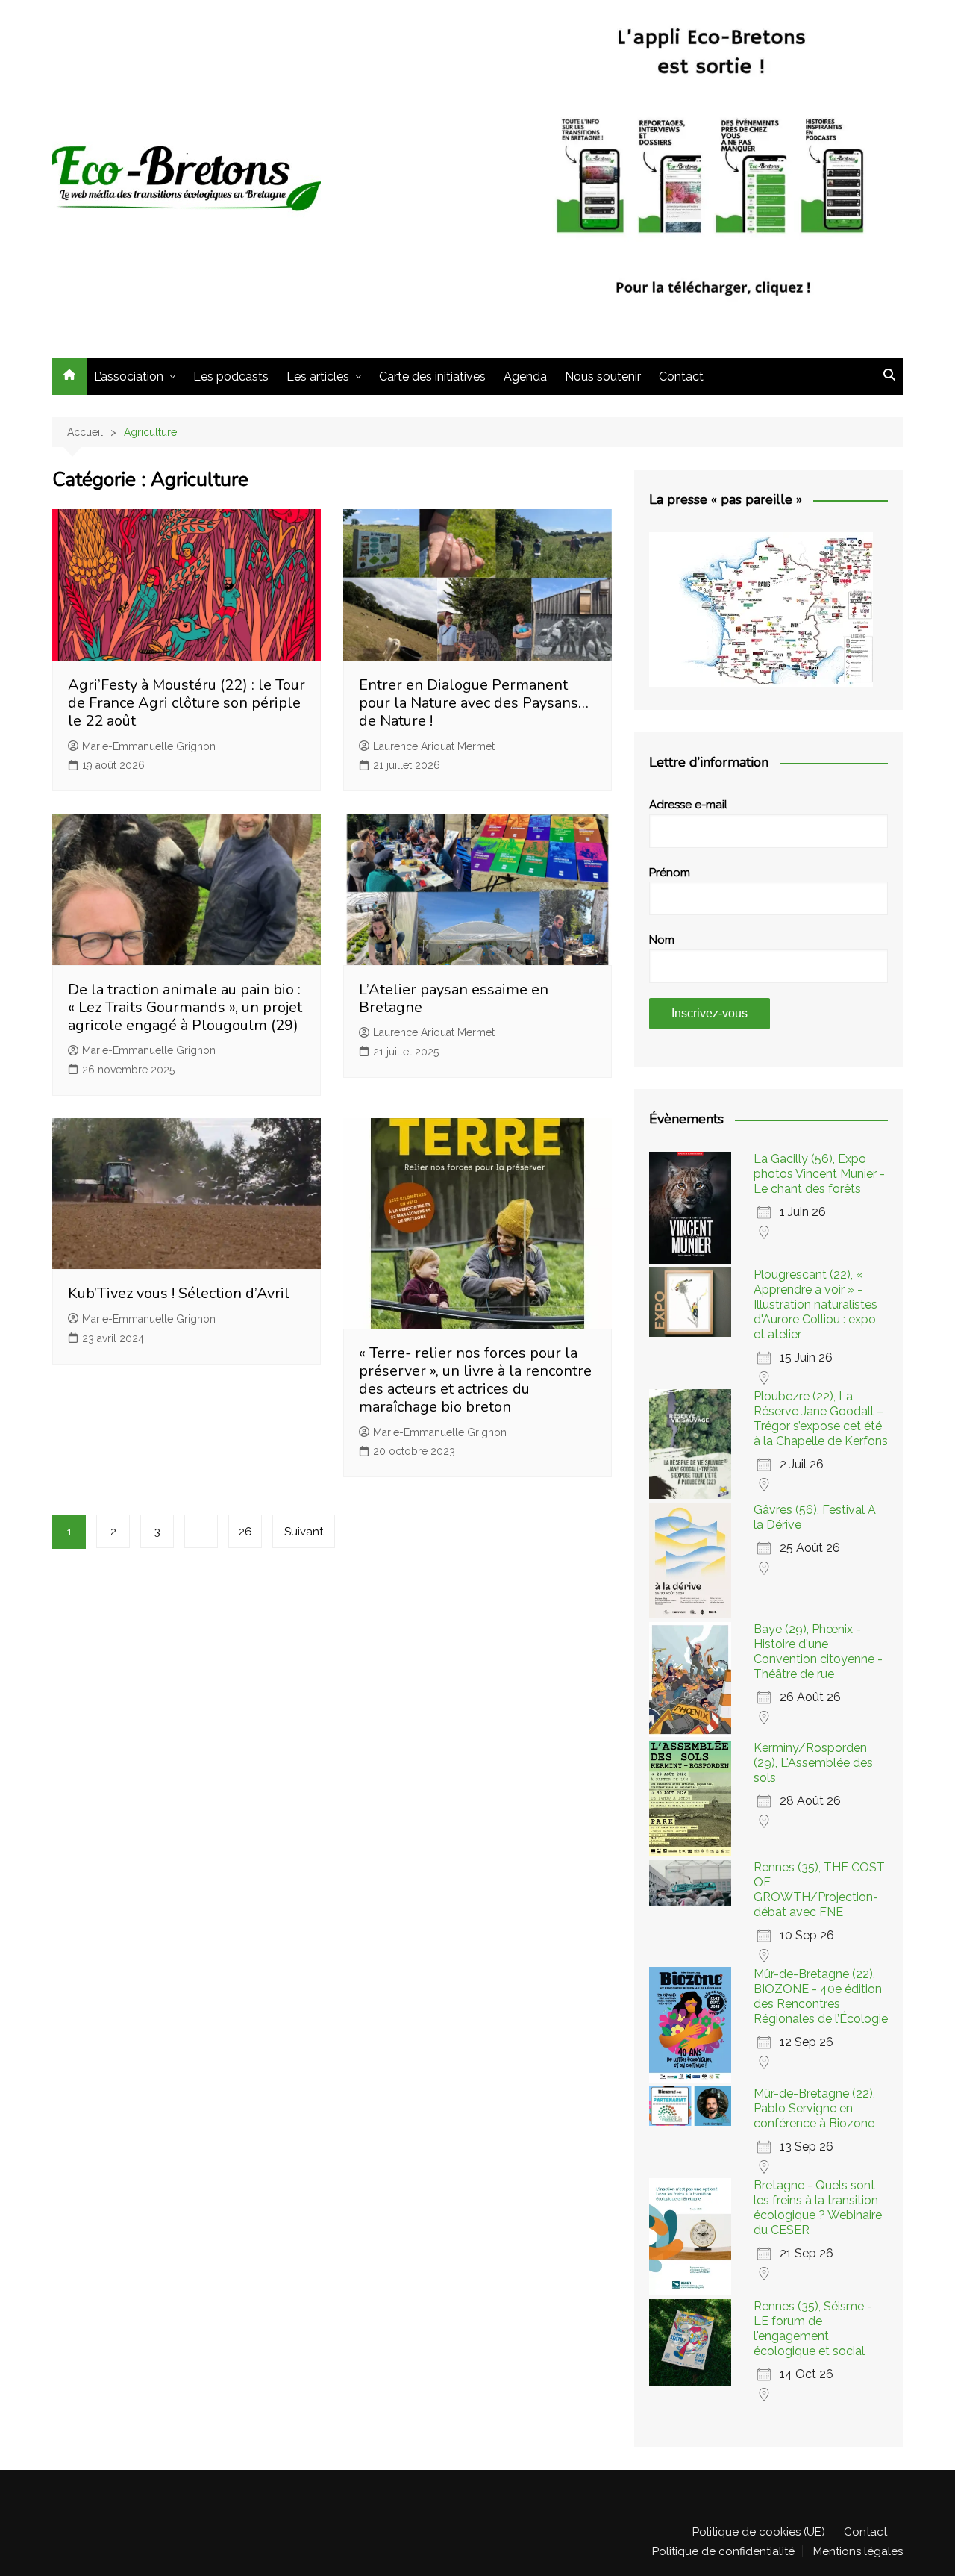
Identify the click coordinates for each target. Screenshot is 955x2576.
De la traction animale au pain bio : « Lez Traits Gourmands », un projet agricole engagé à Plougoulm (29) (185, 1007)
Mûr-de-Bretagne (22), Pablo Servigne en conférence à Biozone (814, 2108)
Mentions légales (858, 2551)
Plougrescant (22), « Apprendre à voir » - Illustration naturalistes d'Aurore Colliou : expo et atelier (815, 1304)
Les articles (318, 377)
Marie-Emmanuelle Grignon (149, 746)
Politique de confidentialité (723, 2551)
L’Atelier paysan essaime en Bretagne (454, 998)
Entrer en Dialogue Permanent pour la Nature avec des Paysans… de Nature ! (474, 703)
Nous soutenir (603, 377)
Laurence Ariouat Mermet (434, 746)
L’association (129, 377)
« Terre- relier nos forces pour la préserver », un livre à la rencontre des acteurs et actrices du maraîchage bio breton (475, 1380)
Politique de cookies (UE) (759, 2532)
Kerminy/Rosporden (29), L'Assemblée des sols (813, 1763)
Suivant (304, 1532)
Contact (681, 377)
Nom (662, 940)
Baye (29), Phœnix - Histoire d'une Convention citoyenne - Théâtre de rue (818, 1652)
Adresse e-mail (688, 805)
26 (245, 1532)
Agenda (525, 377)
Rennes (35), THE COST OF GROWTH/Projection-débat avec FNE (819, 1890)
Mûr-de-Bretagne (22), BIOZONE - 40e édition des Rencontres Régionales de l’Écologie (821, 1996)
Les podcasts (231, 377)
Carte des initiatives (432, 377)
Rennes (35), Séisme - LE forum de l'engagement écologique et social (813, 2329)
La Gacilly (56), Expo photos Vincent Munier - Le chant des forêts (819, 1174)
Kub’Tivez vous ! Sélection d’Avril (179, 1293)
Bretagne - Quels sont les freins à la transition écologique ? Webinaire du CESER (818, 2208)
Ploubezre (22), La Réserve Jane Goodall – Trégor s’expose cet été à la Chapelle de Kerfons (821, 1419)
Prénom (670, 873)
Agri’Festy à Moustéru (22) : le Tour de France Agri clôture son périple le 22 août (187, 703)
